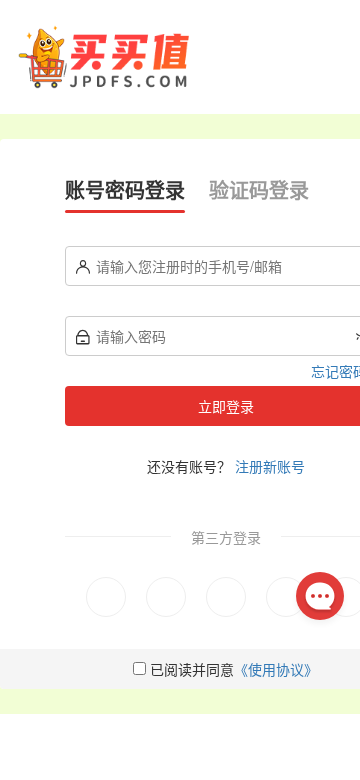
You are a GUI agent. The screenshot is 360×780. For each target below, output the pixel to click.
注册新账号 (270, 466)
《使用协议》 (276, 669)
